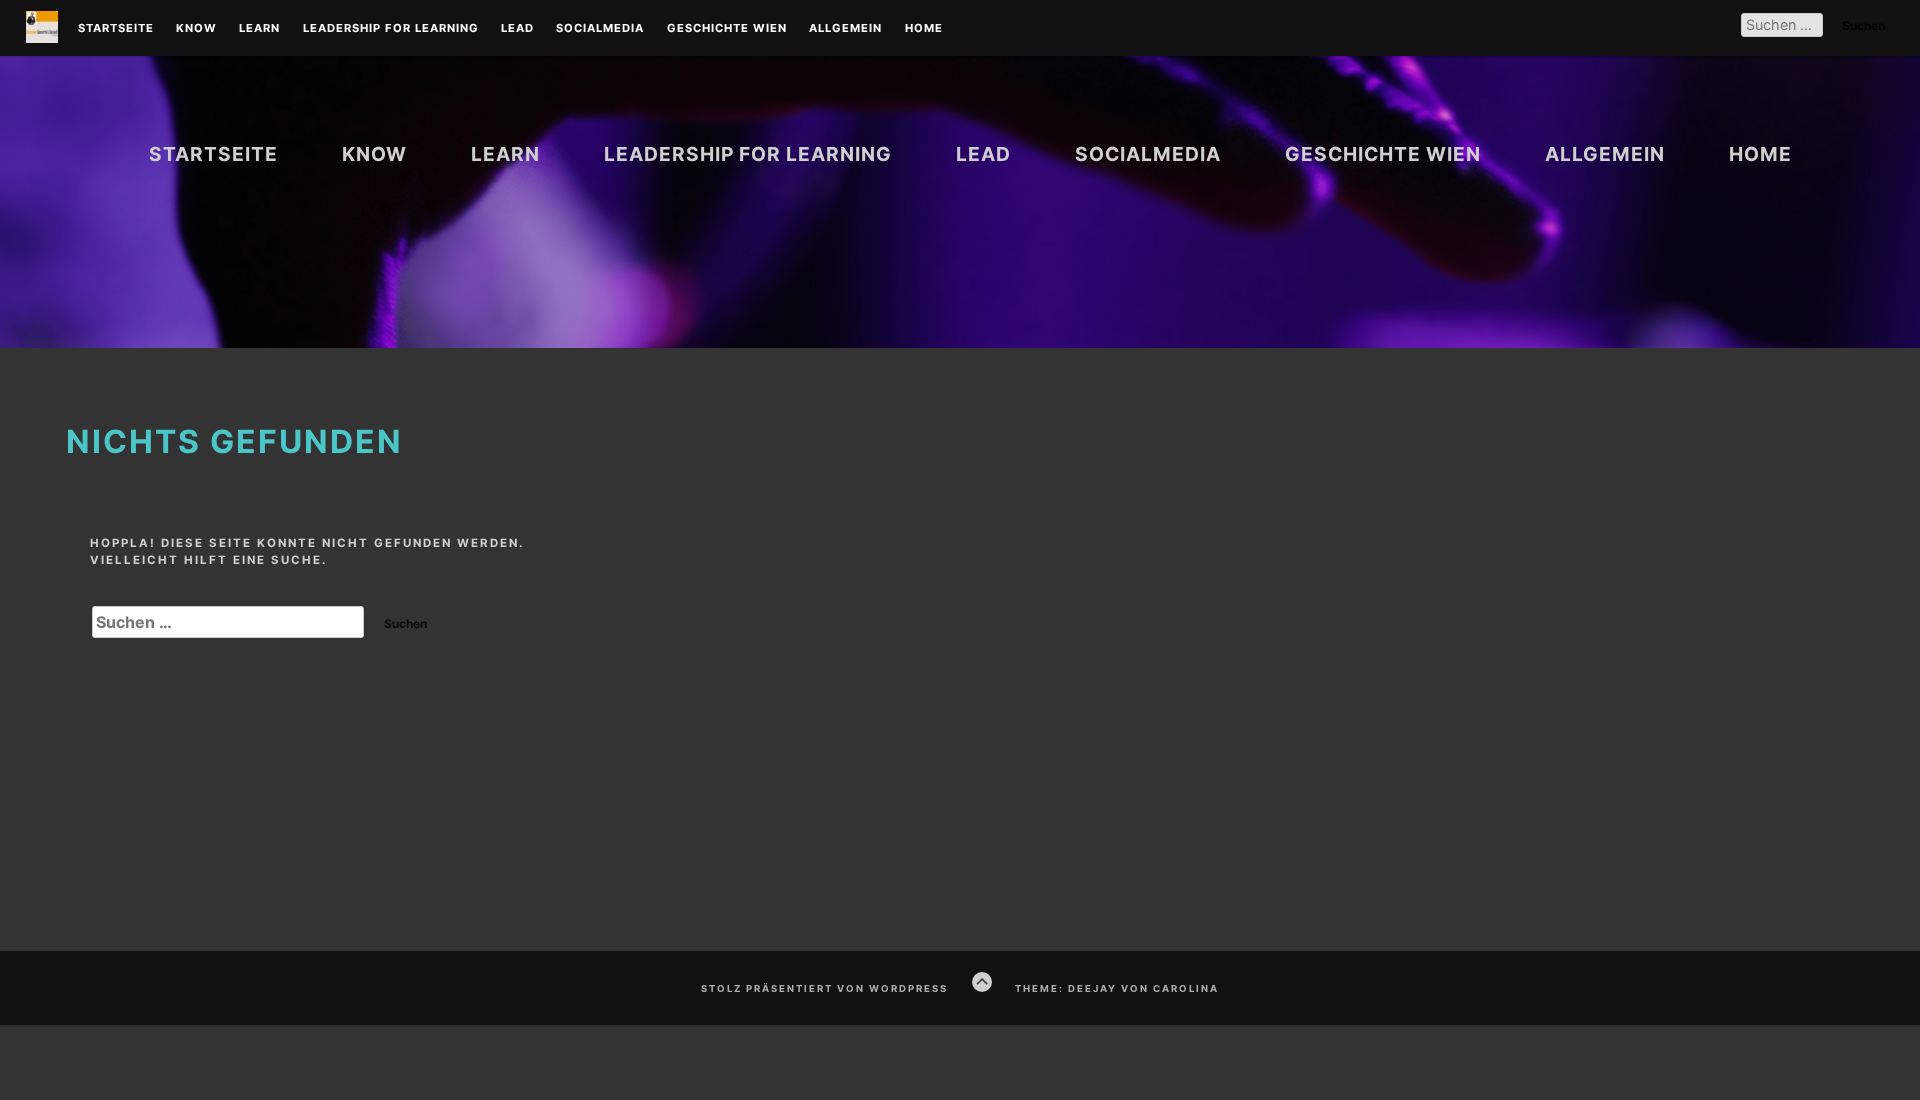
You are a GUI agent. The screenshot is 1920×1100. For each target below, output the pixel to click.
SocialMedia (600, 29)
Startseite (116, 29)
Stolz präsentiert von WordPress (824, 988)
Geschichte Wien (727, 29)
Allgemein (845, 29)
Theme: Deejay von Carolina (1117, 988)
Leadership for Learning (391, 29)
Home (924, 29)
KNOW (196, 29)
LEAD (517, 29)
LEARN (259, 29)
